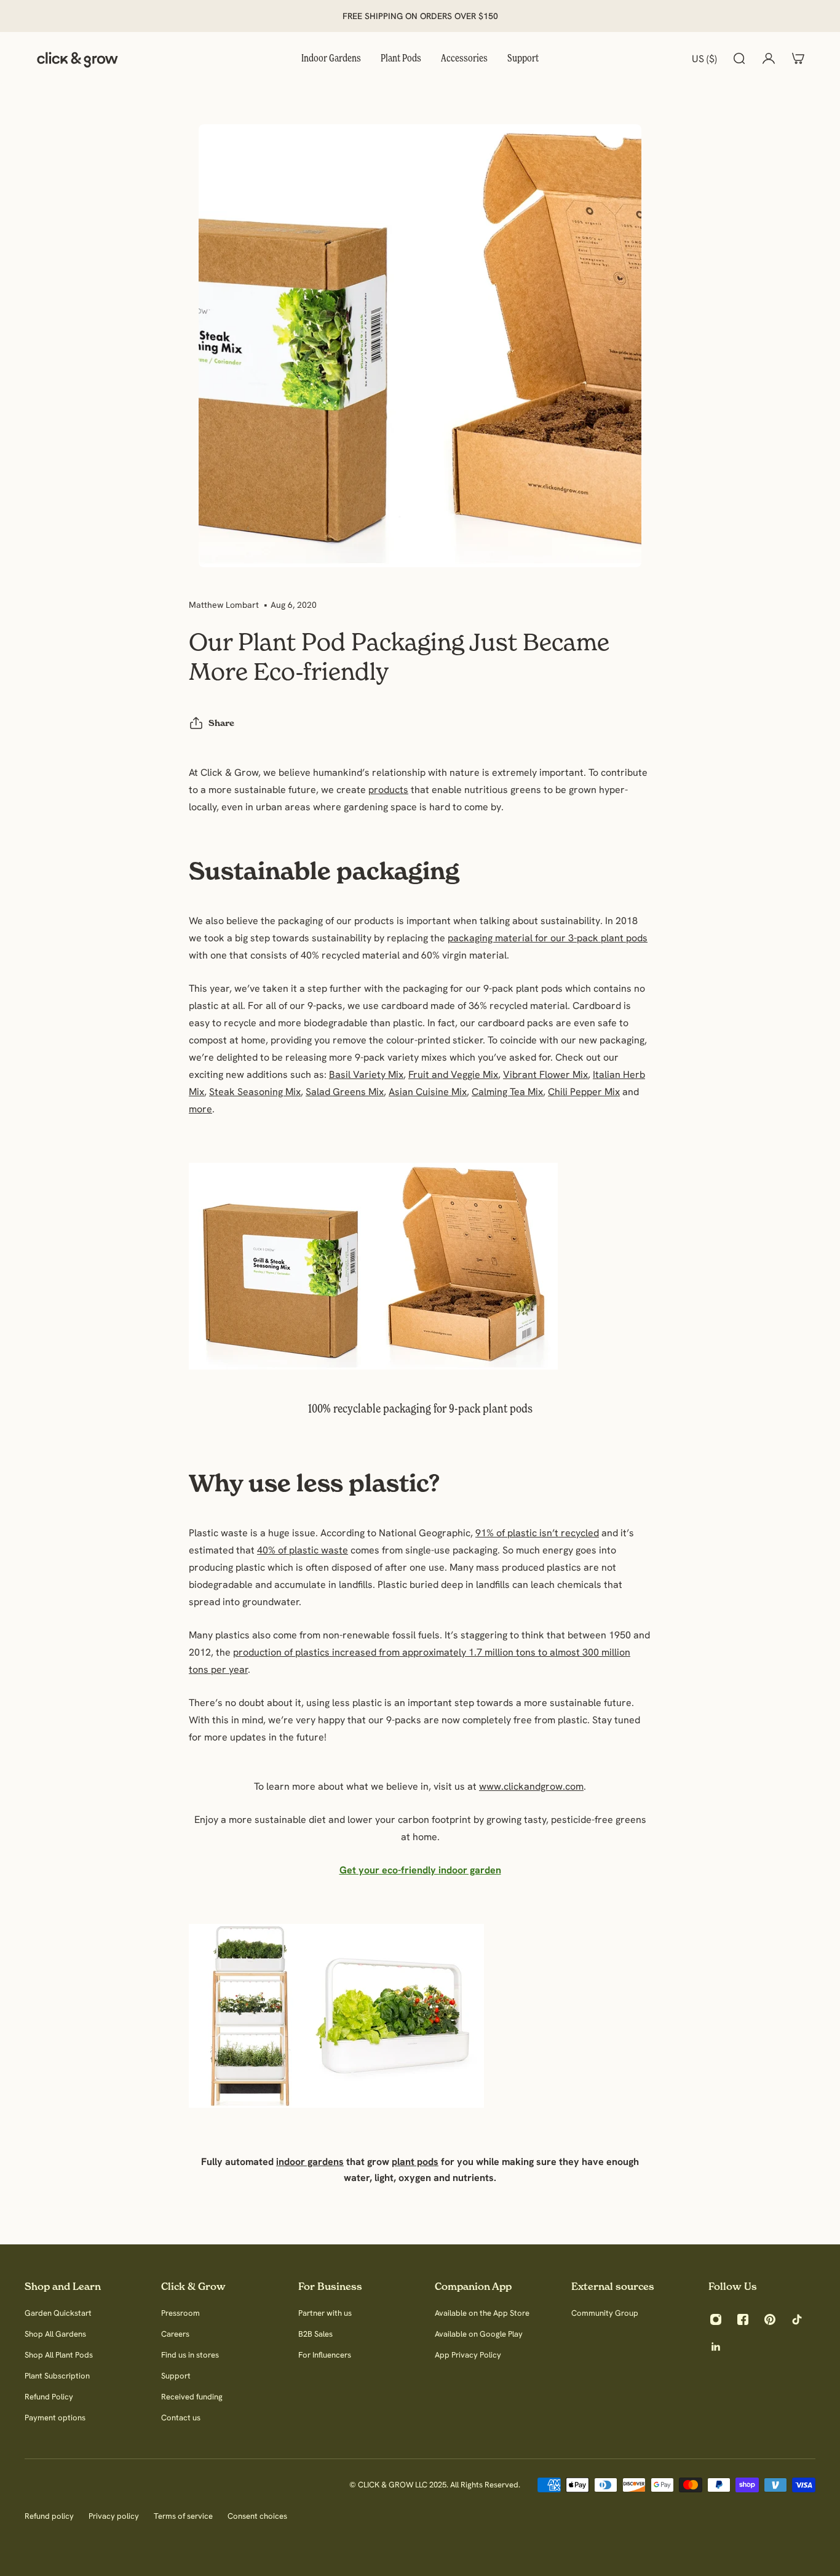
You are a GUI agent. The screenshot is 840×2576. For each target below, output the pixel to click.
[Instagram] (716, 2319)
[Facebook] (743, 2319)
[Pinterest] (770, 2319)
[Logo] (77, 58)
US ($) (704, 58)
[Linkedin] (716, 2347)
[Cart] (798, 58)
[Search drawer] (739, 58)
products (388, 789)
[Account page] (769, 58)
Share (221, 723)
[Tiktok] (797, 2319)
